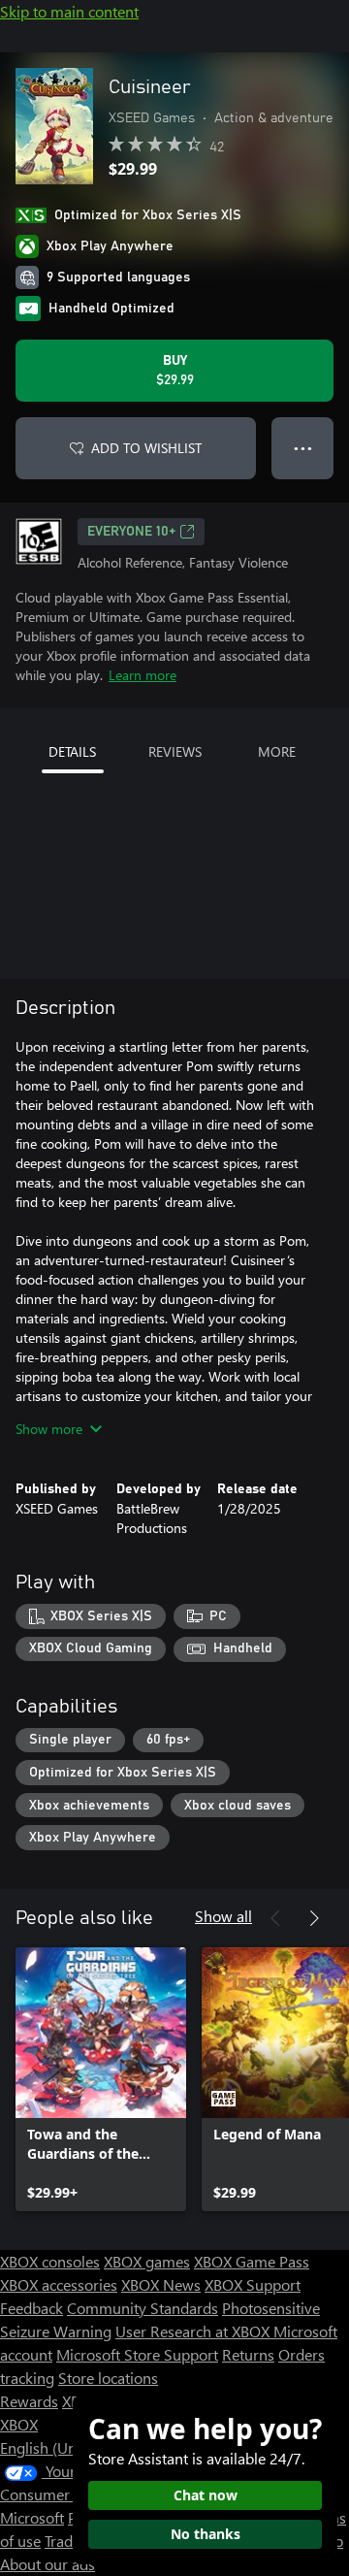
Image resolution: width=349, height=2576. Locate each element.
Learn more (143, 675)
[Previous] (275, 1918)
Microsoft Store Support (137, 2354)
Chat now (206, 2495)
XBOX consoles (50, 2261)
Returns (248, 2354)
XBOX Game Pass (252, 2261)
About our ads (48, 2564)
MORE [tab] (277, 751)
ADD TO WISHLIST (146, 448)
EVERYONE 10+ (131, 532)
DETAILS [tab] (72, 751)
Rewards (29, 2401)
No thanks (206, 2534)
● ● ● (303, 448)
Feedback (32, 2308)
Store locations (108, 2378)
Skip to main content (69, 11)
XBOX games (147, 2261)
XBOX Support (253, 2284)
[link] (101, 2079)
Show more (49, 1429)
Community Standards (143, 2308)
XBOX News (161, 2284)
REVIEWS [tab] (175, 751)
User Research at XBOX (194, 2331)
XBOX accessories (59, 2284)
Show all (223, 1916)
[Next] (314, 1918)
